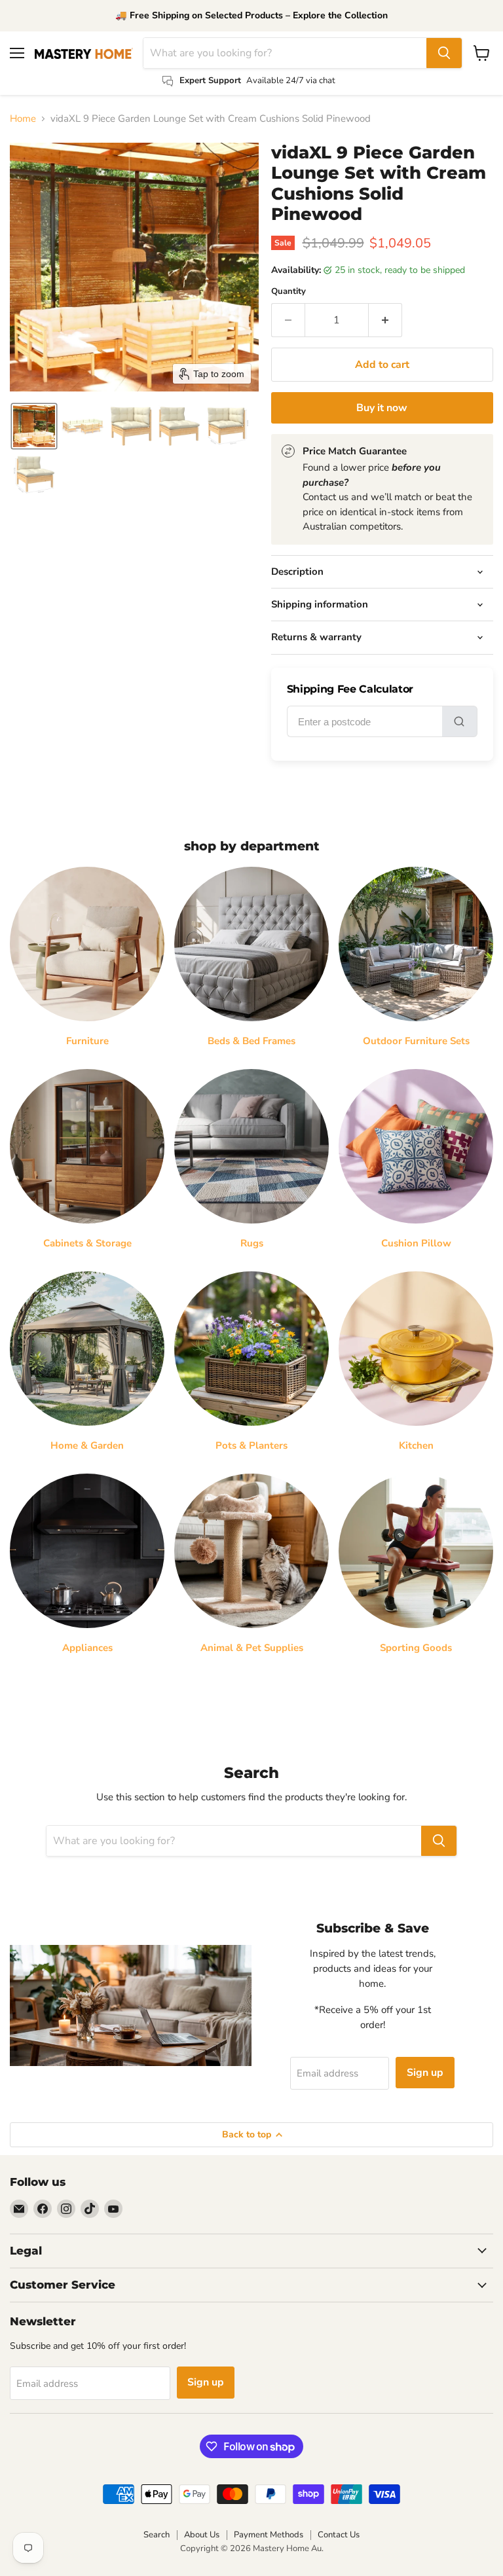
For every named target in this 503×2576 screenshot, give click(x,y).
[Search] (444, 53)
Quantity (289, 292)
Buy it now (382, 408)
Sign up (425, 2073)
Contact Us (339, 2535)
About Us (202, 2535)
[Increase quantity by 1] (385, 320)
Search (157, 2535)
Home (23, 119)
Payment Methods (269, 2535)
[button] (34, 426)
